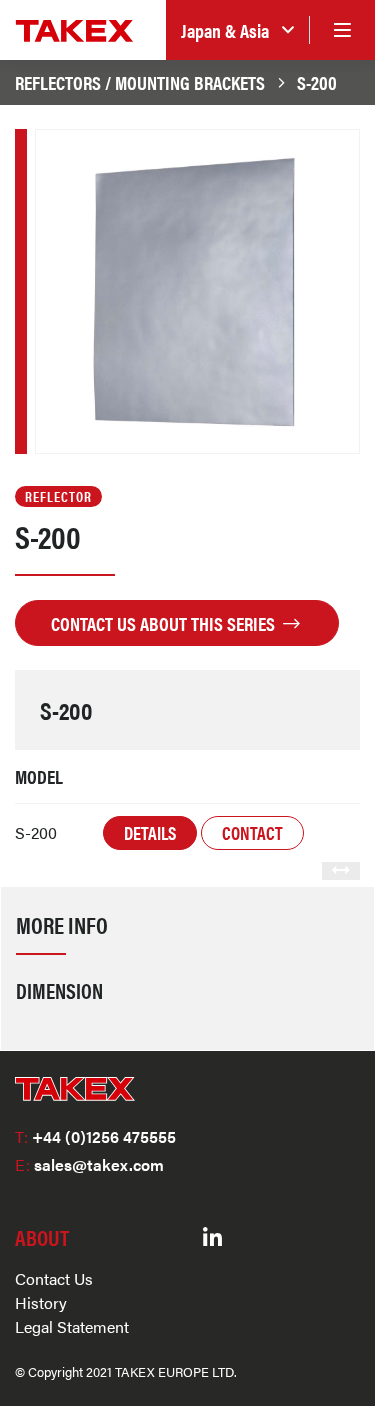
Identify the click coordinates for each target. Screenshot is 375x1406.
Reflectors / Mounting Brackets (140, 82)
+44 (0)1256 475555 (95, 1136)
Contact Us (54, 1278)
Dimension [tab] (59, 990)
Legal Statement (72, 1326)
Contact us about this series (165, 623)
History (41, 1302)
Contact (252, 832)
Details (150, 832)
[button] (237, 30)
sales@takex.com (89, 1164)
